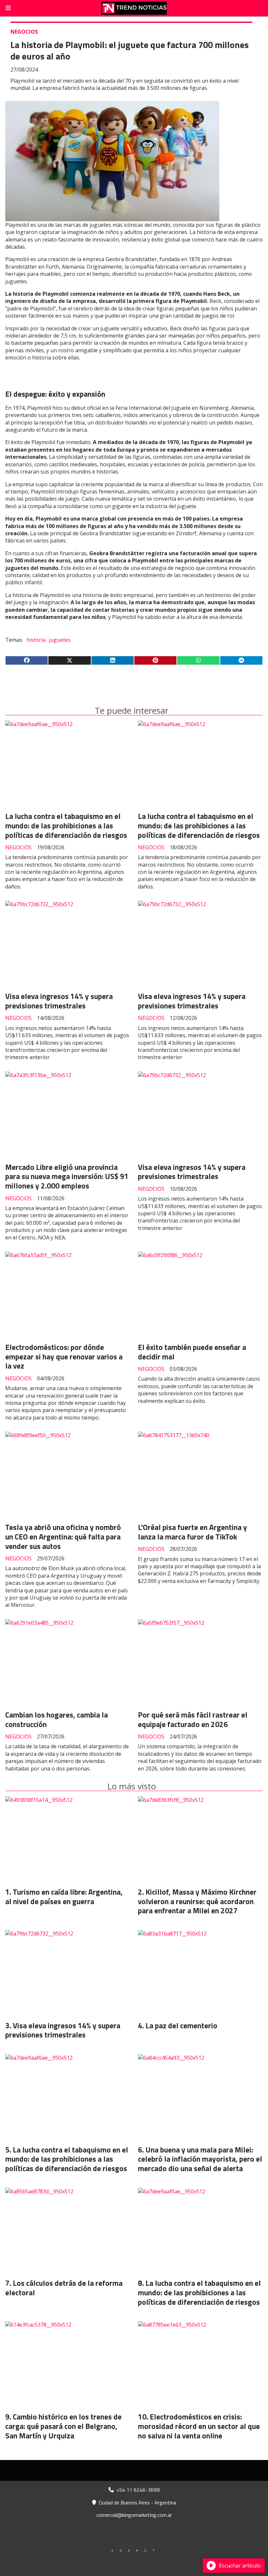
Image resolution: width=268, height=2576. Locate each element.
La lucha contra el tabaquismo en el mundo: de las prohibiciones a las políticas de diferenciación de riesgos (66, 826)
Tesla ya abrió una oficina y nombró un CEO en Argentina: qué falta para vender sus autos (63, 1537)
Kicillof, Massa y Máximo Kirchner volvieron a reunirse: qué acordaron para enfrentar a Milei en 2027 (197, 1901)
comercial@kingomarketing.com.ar (134, 2515)
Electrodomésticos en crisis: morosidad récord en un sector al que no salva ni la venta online (199, 2426)
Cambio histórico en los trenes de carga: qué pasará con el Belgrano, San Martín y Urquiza (63, 2426)
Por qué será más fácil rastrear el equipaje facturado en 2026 (193, 1720)
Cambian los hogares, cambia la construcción (57, 1720)
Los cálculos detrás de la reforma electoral (64, 2288)
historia (36, 640)
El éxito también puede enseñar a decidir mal (192, 1352)
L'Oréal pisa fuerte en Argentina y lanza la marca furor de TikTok (193, 1532)
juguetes (60, 640)
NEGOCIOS (24, 32)
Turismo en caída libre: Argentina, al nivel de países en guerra (64, 1897)
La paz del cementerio (181, 2026)
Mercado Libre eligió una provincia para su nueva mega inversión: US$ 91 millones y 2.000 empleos (67, 1177)
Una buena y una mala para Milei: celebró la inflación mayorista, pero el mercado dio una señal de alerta (200, 2159)
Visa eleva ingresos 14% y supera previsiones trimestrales (59, 1001)
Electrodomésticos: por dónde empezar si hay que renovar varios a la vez (64, 1357)
